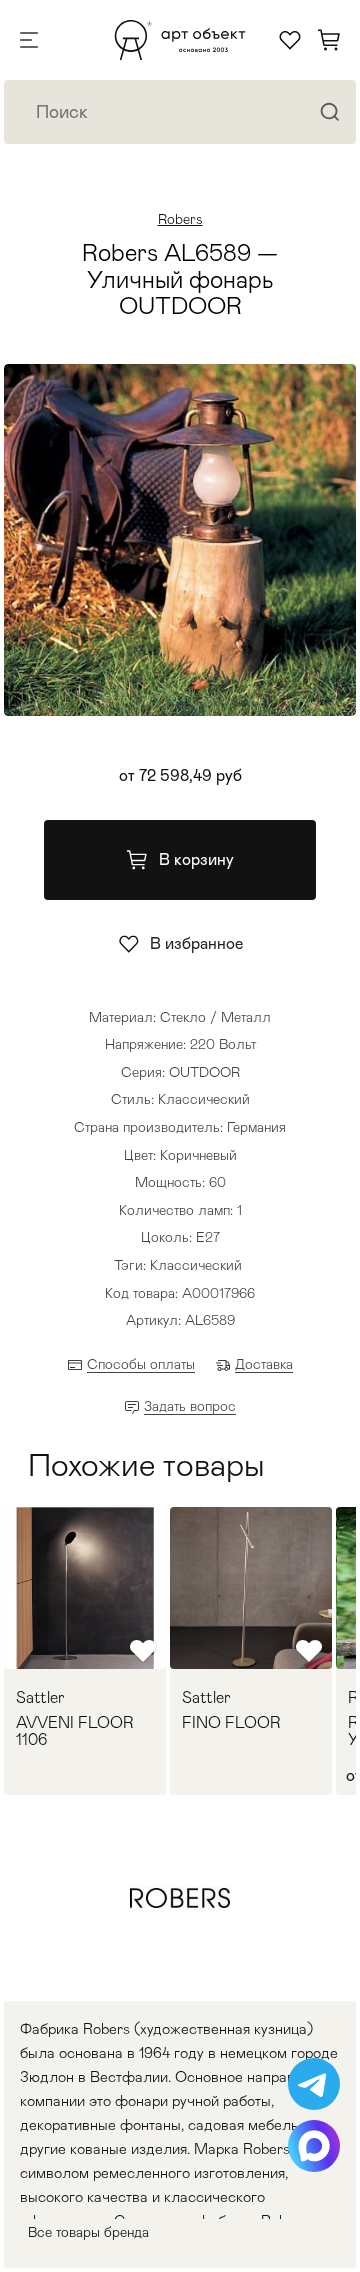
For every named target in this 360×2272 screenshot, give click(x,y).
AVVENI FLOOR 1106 (75, 1731)
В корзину (196, 859)
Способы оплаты (141, 1364)
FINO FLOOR (231, 1723)
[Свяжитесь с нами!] (314, 2084)
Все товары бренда (88, 2232)
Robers (180, 219)
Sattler (40, 1698)
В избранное (196, 943)
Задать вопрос (190, 1406)
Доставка (264, 1364)
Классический (196, 1265)
